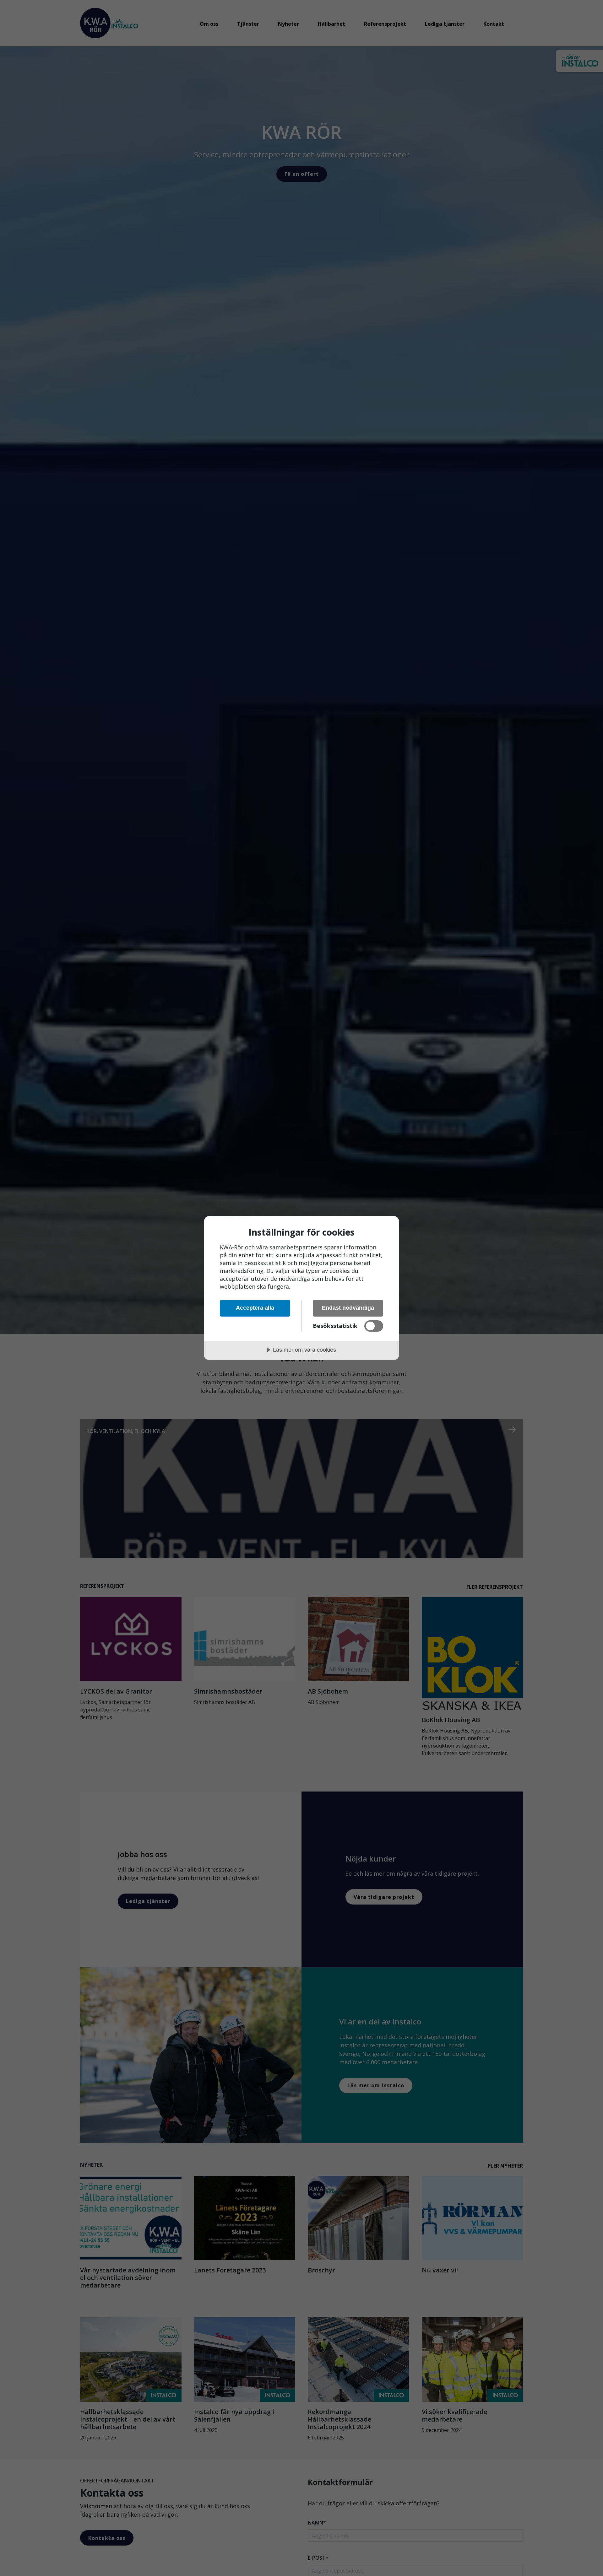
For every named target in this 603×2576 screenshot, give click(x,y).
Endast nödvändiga (348, 1308)
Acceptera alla (255, 1308)
